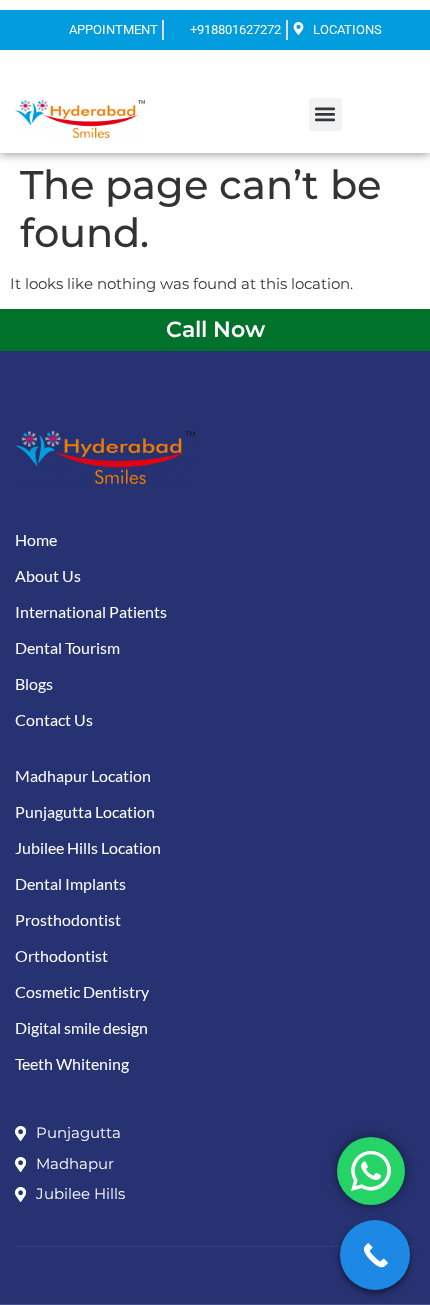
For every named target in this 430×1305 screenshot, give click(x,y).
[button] (325, 114)
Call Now (215, 329)
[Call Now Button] (375, 1255)
